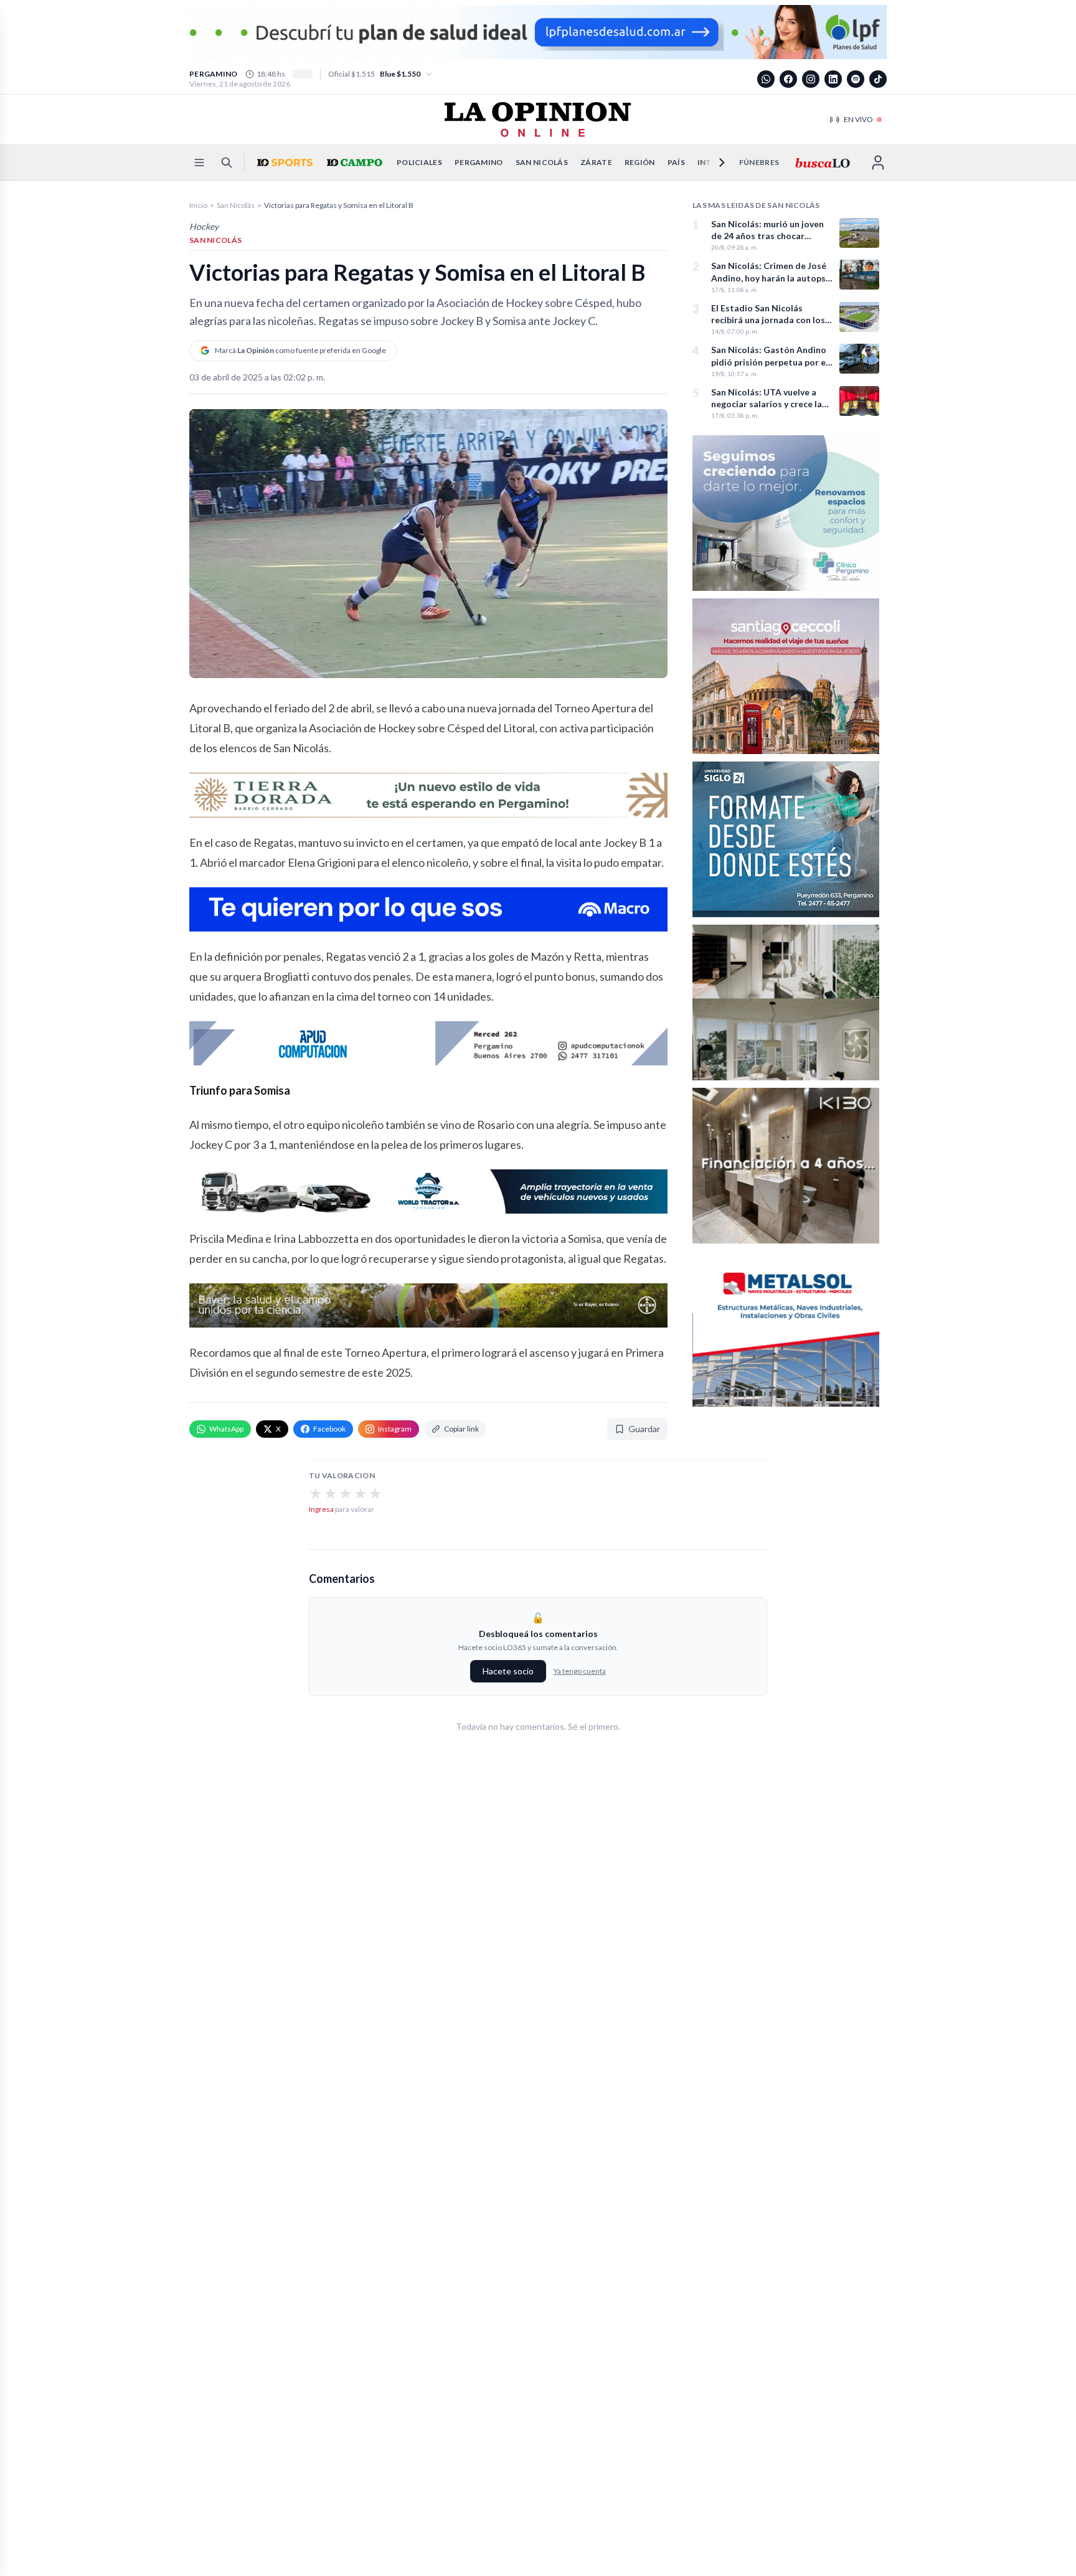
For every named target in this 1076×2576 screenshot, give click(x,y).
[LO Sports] (283, 163)
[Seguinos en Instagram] (811, 79)
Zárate (596, 162)
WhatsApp (226, 1429)
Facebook (329, 1429)
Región (640, 162)
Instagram (395, 1429)
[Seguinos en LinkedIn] (833, 79)
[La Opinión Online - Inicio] (538, 120)
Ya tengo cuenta (580, 1671)
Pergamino (479, 162)
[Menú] (199, 163)
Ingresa (321, 1509)
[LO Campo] (353, 163)
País (676, 162)
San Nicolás (542, 162)
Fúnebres (759, 162)
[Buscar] (227, 163)
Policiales (419, 162)
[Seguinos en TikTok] (878, 79)
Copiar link (461, 1429)
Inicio (198, 205)
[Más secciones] (714, 163)
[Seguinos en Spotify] (856, 79)
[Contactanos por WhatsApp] (766, 79)
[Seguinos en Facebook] (788, 79)
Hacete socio (508, 1671)
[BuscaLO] (822, 163)
